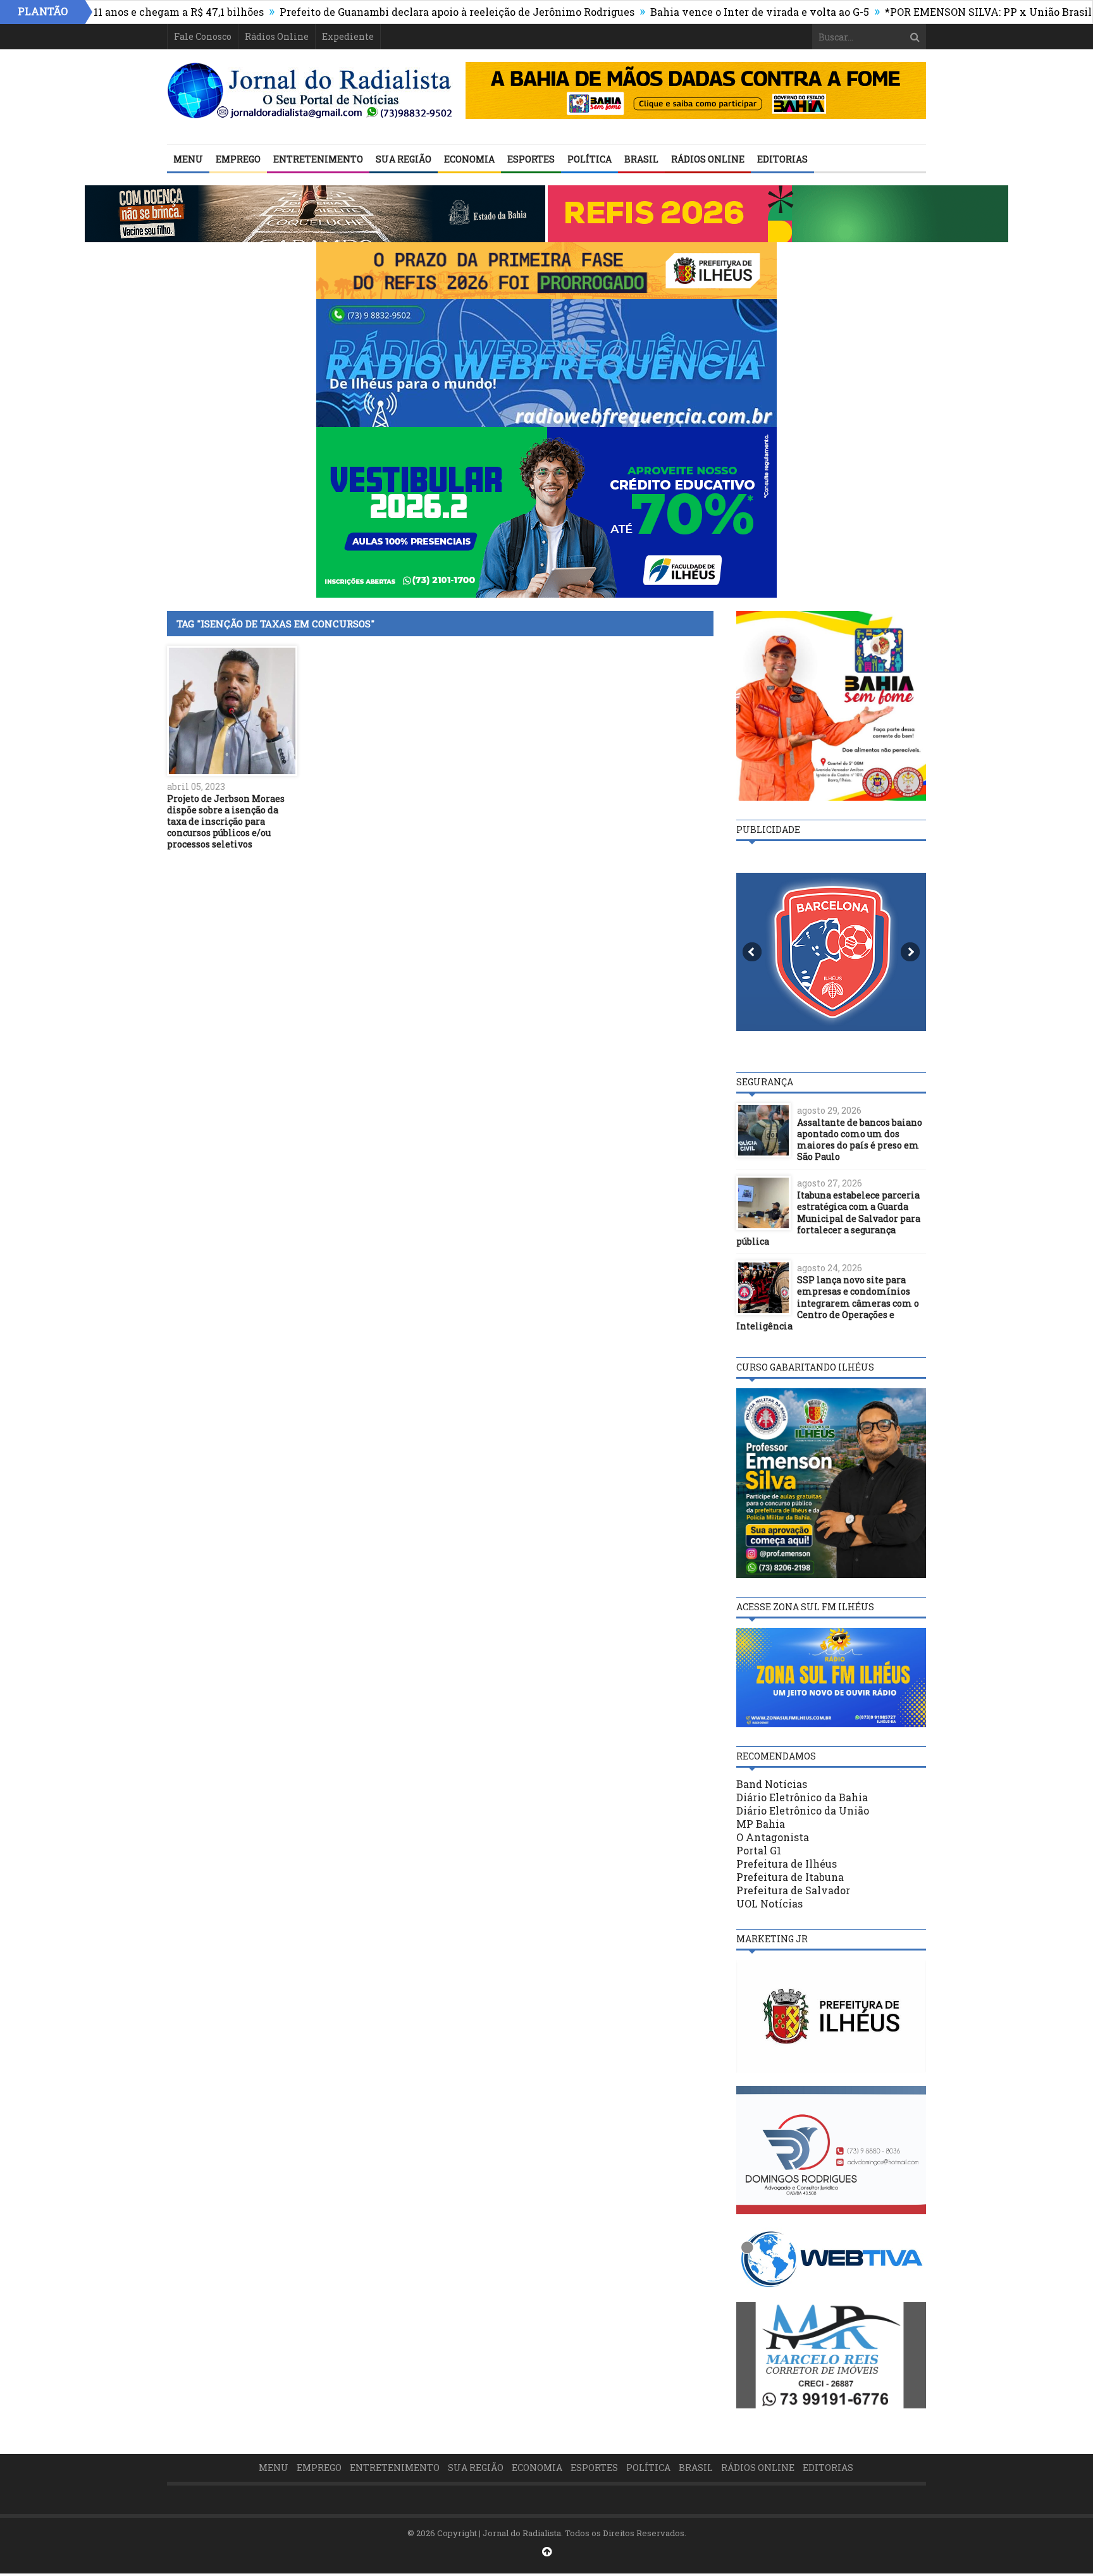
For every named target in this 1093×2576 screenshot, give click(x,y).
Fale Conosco (203, 36)
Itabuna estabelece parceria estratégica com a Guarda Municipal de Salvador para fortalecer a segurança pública (828, 1218)
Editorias (782, 159)
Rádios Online (277, 36)
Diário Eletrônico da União (803, 1810)
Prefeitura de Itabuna (790, 1877)
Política (590, 159)
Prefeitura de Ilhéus (787, 1864)
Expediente (348, 36)
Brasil (641, 159)
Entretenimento (318, 159)
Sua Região (404, 159)
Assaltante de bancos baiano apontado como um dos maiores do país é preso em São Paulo (860, 1140)
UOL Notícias (769, 1903)
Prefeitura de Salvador (793, 1890)
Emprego (238, 159)
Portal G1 (759, 1850)
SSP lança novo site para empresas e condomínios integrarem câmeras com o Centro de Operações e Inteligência (828, 1303)
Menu (188, 159)
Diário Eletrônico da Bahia (802, 1797)
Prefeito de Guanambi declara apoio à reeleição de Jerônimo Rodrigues (387, 12)
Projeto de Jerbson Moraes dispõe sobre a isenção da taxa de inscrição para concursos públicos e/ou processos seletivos (226, 822)
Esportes (531, 159)
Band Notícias (772, 1784)
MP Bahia (761, 1824)
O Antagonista (773, 1837)
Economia (469, 159)
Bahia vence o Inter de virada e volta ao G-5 (689, 12)
